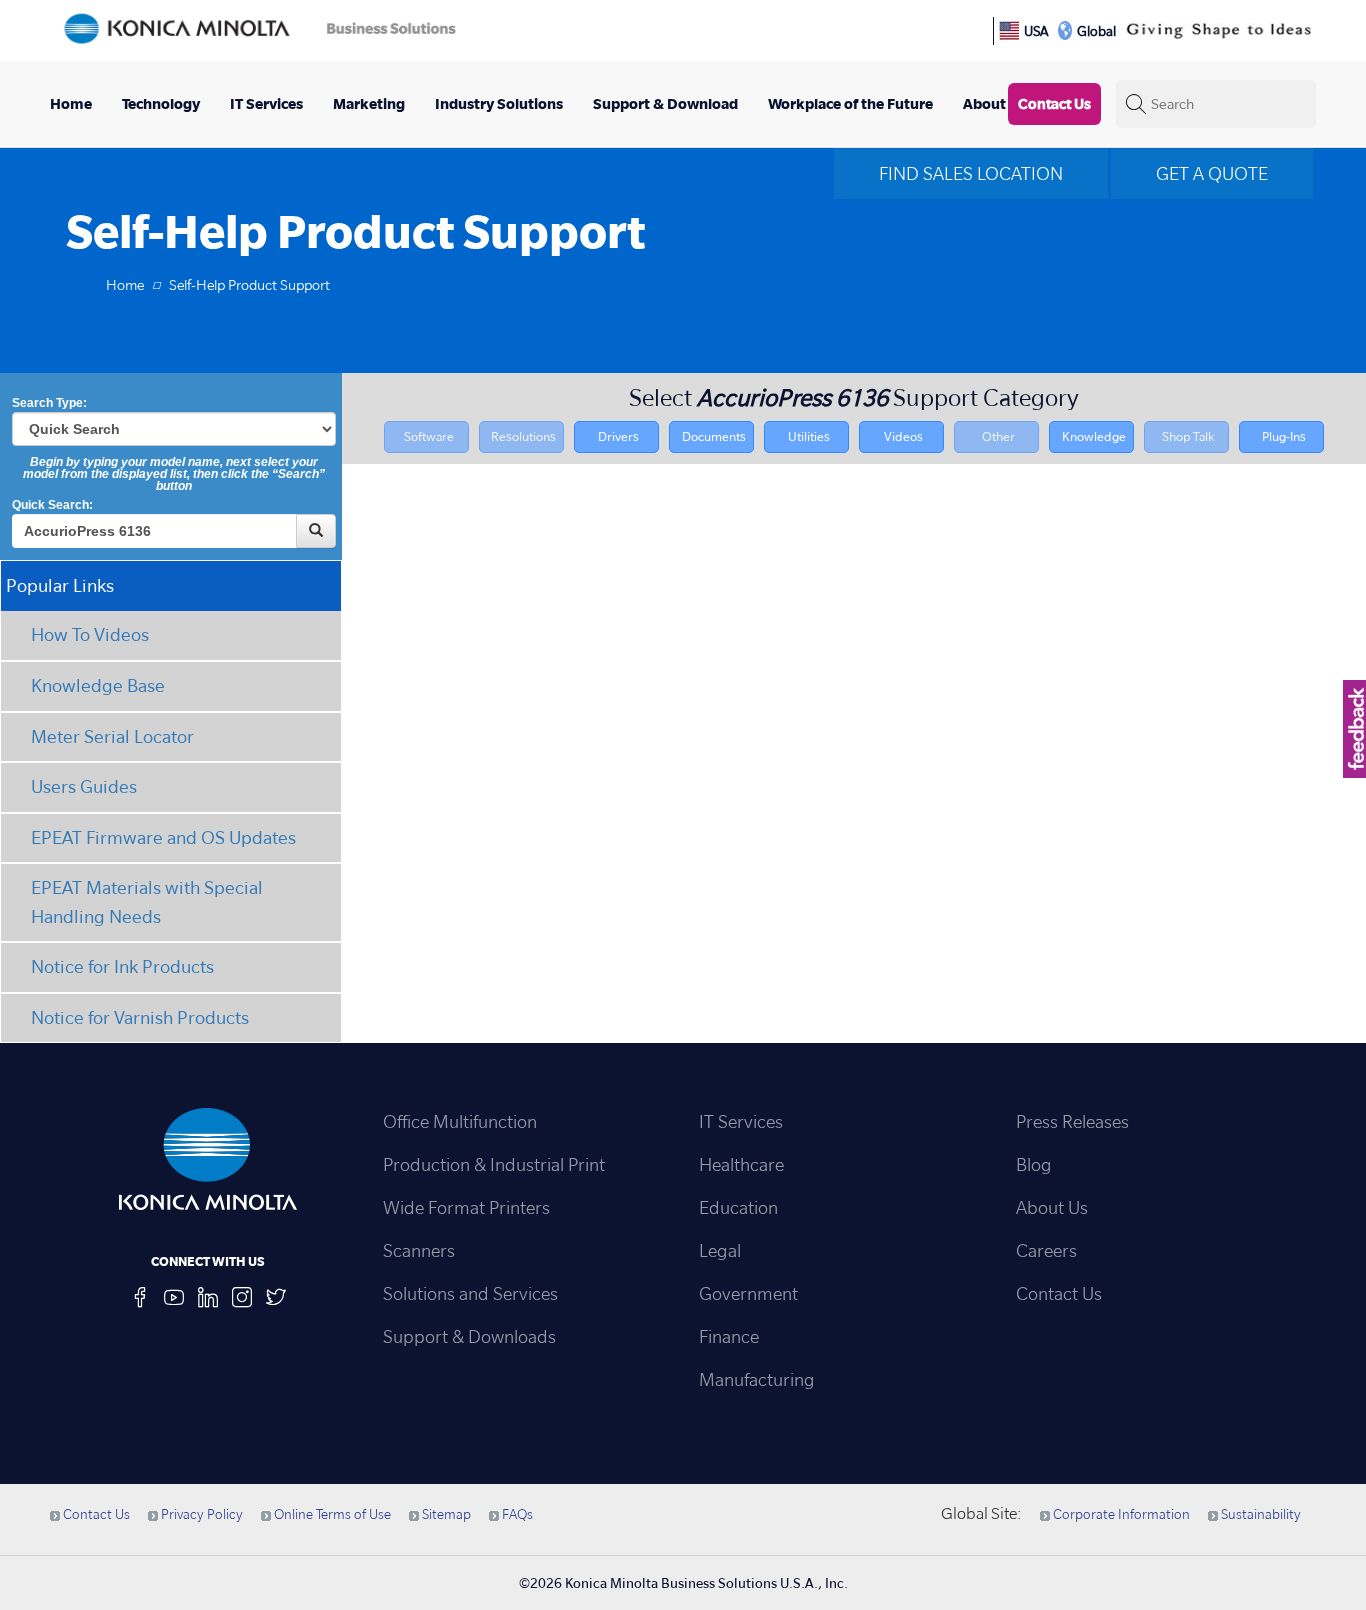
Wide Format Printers (466, 1207)
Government (748, 1293)
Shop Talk (1188, 436)
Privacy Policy (200, 1514)
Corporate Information (1120, 1514)
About (984, 103)
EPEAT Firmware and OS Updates (163, 837)
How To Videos (90, 634)
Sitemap (445, 1514)
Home (71, 103)
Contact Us (1054, 103)
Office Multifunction (460, 1121)
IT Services (266, 103)
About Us (1052, 1207)
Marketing (369, 103)
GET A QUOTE (1212, 173)
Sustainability (1259, 1514)
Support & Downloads (469, 1336)
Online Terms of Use (331, 1514)
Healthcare (741, 1164)
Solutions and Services (470, 1293)
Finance (729, 1336)
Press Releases (1072, 1121)
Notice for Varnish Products (140, 1017)
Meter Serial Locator (112, 736)
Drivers (618, 436)
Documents (714, 436)
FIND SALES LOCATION (971, 173)
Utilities (809, 436)
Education (738, 1207)
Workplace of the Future (850, 103)
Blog (1034, 1164)
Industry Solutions (499, 103)
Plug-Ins (1284, 436)
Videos (903, 436)
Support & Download (665, 103)
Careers (1046, 1250)
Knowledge (1094, 436)
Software (429, 436)
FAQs (516, 1514)
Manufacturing (757, 1379)
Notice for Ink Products (122, 966)
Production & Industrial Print (494, 1164)
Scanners (419, 1250)
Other (998, 436)
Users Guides (84, 786)
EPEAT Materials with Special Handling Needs (147, 902)
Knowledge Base (98, 685)
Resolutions (523, 436)
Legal (720, 1250)
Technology (161, 103)
